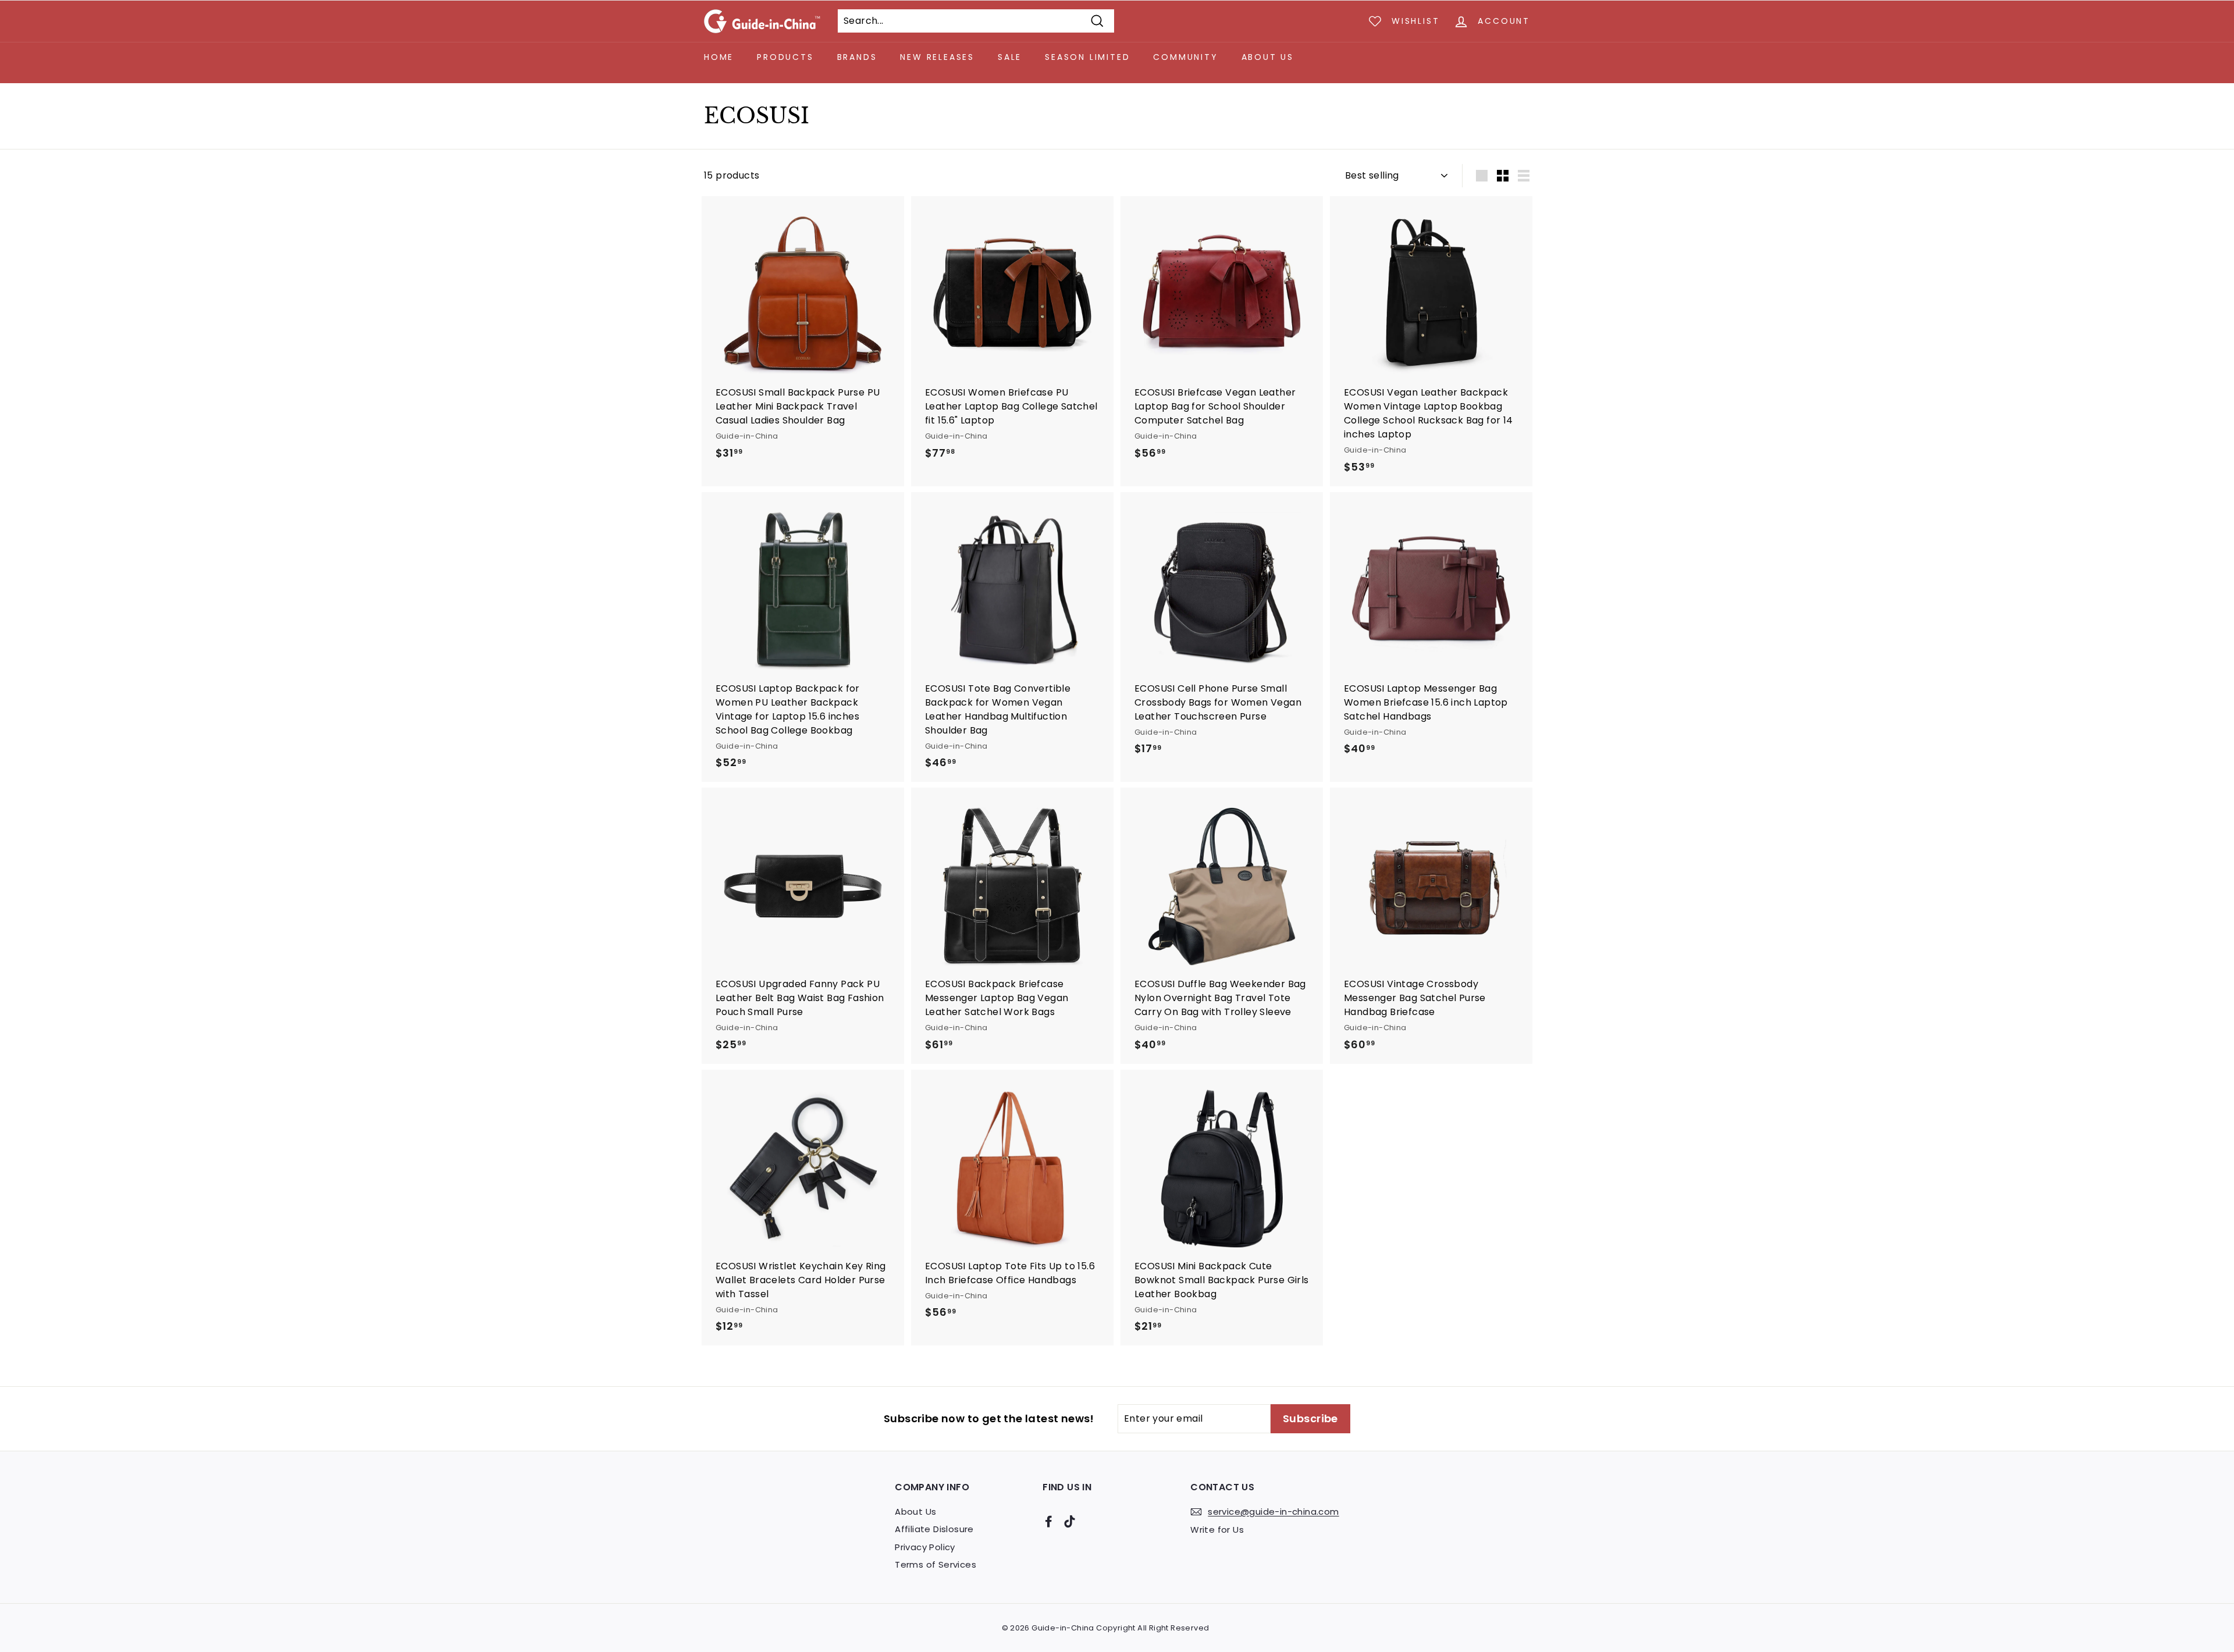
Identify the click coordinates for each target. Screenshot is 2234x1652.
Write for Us (1217, 1530)
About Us (915, 1512)
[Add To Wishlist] (897, 228)
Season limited (1087, 57)
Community (1185, 57)
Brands (857, 57)
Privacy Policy (925, 1547)
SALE (1010, 57)
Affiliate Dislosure (934, 1529)
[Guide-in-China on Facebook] (1049, 1521)
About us (1268, 57)
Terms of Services (935, 1564)
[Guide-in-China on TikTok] (1070, 1521)
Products (785, 57)
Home (719, 57)
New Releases (937, 57)
